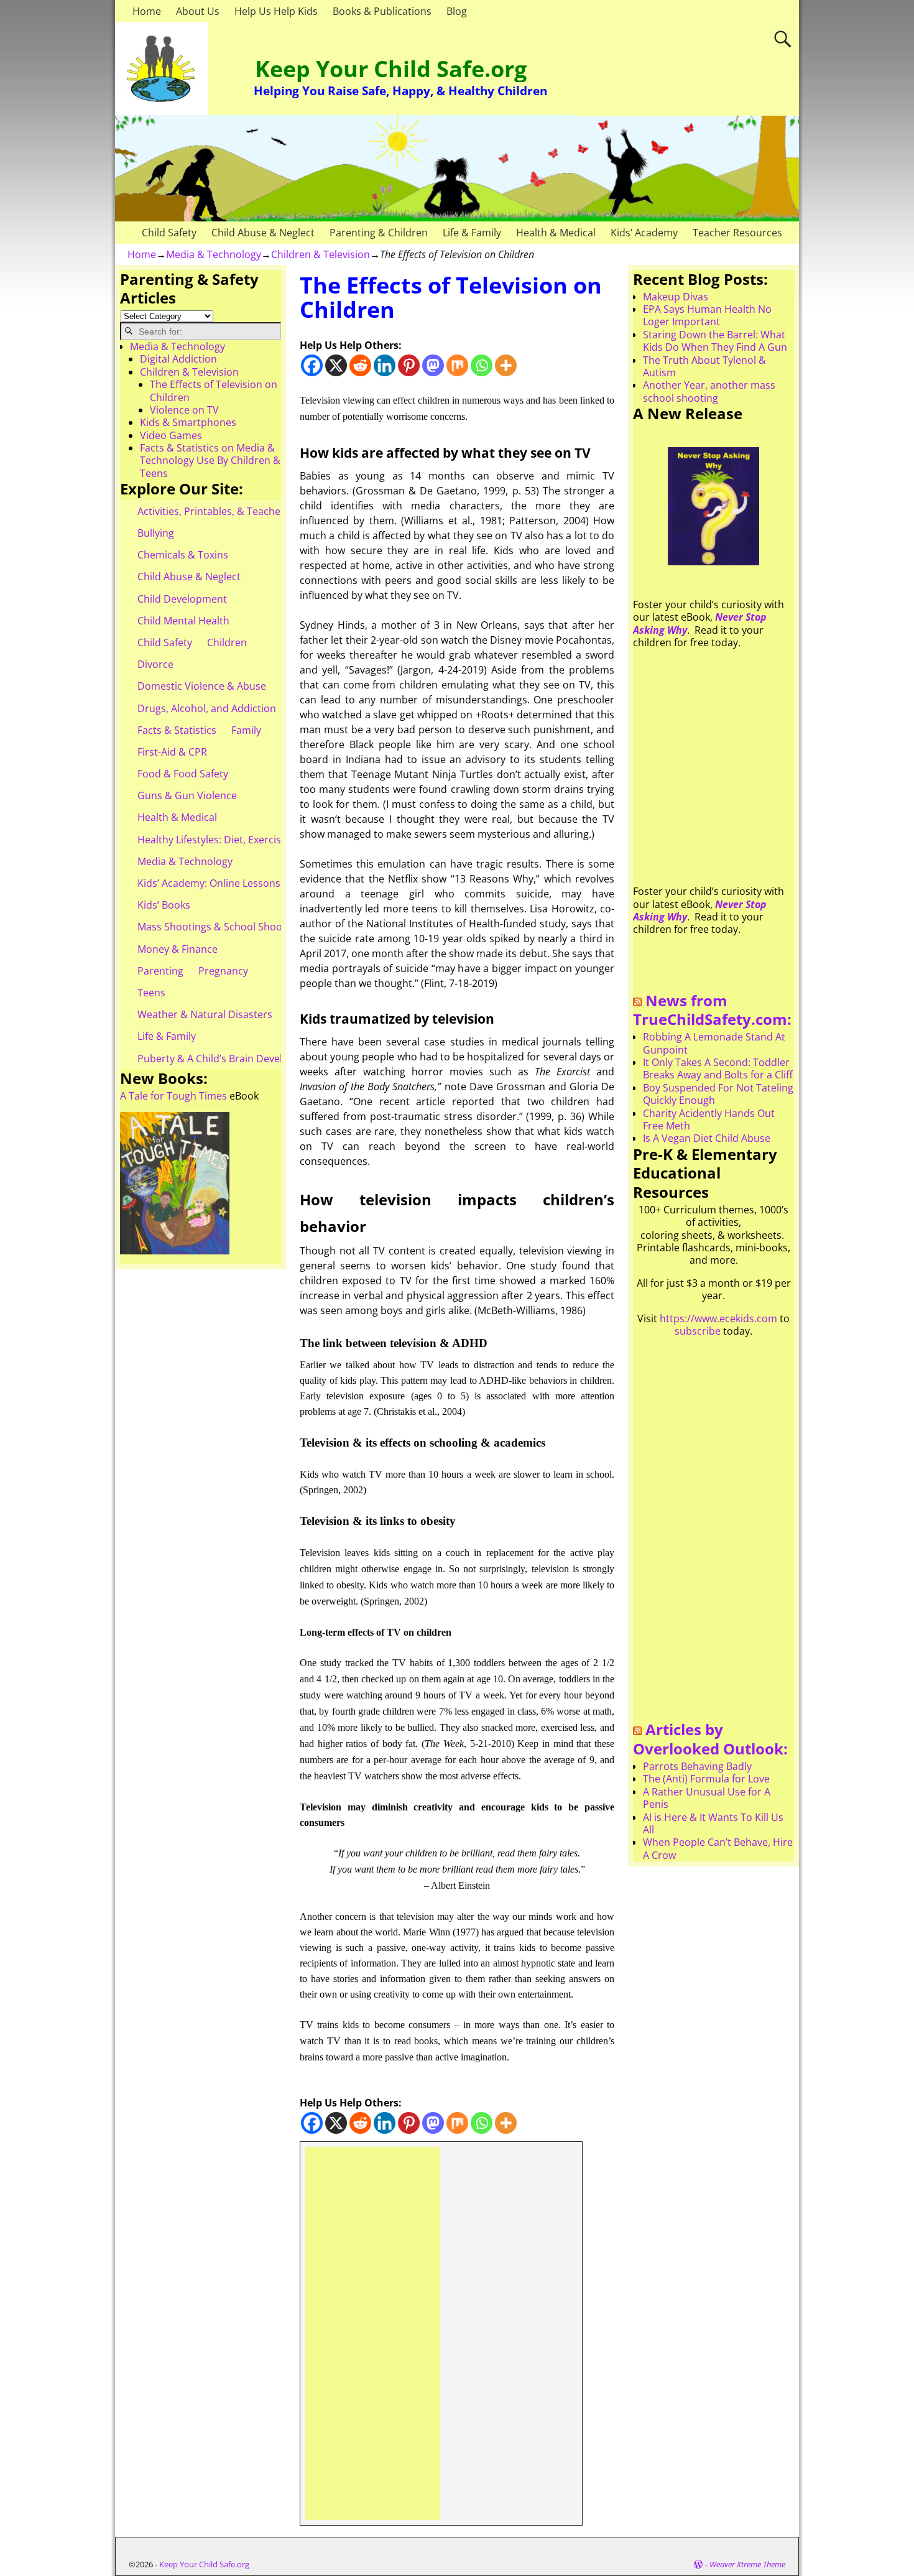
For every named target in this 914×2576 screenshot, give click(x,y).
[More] (506, 365)
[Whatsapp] (482, 365)
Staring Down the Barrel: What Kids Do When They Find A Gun (715, 341)
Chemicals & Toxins (183, 555)
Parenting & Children (379, 233)
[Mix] (457, 365)
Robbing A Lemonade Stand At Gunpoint (714, 1043)
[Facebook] (312, 365)
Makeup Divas (676, 297)
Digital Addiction (178, 359)
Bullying (156, 533)
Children (227, 642)
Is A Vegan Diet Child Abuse (707, 1138)
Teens (151, 993)
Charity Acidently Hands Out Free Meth (709, 1119)
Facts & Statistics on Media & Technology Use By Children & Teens (210, 461)
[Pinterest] (409, 365)
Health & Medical (556, 233)
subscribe (698, 1331)
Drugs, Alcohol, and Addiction (207, 708)
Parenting (160, 971)
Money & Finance (178, 949)
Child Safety (169, 233)
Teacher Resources (737, 233)
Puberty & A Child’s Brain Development (228, 1059)
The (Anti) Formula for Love (706, 1779)
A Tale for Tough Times (173, 1096)
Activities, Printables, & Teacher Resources (237, 511)
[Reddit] (360, 365)
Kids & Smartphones (188, 422)
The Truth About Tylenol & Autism (704, 366)
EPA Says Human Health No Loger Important (707, 315)
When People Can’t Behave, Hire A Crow (718, 1848)
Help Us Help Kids (276, 11)
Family (246, 730)
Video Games (171, 435)
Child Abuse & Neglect (263, 233)
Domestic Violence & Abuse (202, 686)
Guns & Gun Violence (187, 795)
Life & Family (472, 233)
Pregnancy (223, 971)
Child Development (182, 599)
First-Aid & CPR (172, 752)
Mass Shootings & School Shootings (221, 927)
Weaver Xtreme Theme (747, 2564)
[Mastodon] (433, 365)
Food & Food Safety (183, 774)
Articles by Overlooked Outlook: (710, 1739)
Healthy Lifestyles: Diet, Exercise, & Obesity (237, 840)
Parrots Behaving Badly (697, 1766)
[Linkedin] (385, 365)
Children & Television (321, 254)
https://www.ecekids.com (718, 1318)
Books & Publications (382, 11)
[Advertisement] (373, 2333)
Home (147, 11)
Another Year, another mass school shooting (709, 391)
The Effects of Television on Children (214, 391)
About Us (198, 11)
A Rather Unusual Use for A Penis (707, 1798)
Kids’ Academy (644, 233)
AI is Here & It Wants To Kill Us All (713, 1823)
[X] (336, 365)
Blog (457, 11)
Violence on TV (184, 410)
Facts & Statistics (177, 730)
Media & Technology (214, 254)
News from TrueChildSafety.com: (712, 1010)
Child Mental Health (183, 621)
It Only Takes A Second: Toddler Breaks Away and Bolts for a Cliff (718, 1068)
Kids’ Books (164, 905)
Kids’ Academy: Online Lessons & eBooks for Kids (252, 883)
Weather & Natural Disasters (205, 1014)
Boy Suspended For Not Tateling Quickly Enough (718, 1094)
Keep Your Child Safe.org (391, 69)
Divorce (155, 664)
